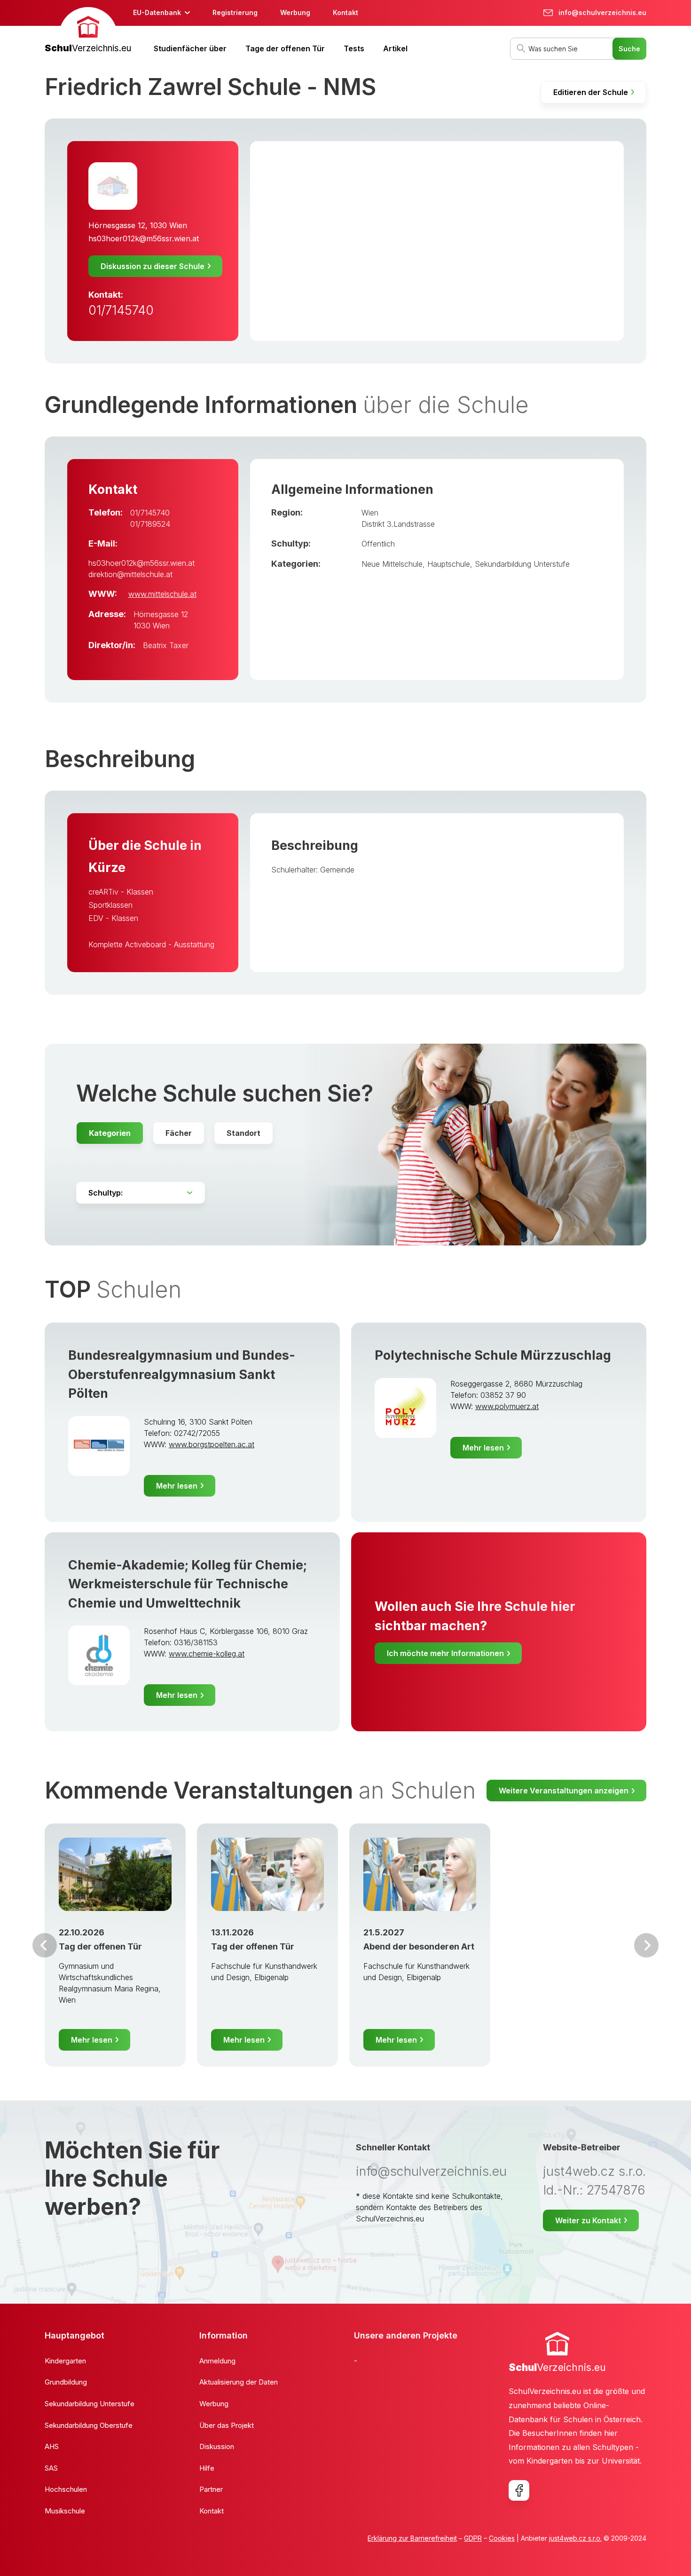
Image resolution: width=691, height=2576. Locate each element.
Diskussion (217, 2446)
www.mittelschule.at (162, 594)
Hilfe (207, 2468)
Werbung (295, 12)
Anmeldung (217, 2361)
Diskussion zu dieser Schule (153, 266)
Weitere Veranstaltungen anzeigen (564, 1791)
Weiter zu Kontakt (588, 2220)
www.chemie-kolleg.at (207, 1654)
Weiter (646, 1945)
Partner (211, 2489)
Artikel (395, 48)
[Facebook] (519, 2490)
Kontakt (345, 12)
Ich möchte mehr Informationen (445, 1653)
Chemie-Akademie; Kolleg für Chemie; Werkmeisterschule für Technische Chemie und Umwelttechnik (188, 1584)
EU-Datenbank (157, 12)
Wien (370, 513)
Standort (243, 1133)
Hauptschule (449, 564)
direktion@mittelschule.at (130, 574)
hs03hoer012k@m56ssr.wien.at (144, 238)
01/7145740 (121, 310)
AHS (52, 2446)
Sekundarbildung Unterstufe (522, 564)
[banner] (88, 31)
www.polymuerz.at (507, 1406)
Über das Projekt (227, 2425)
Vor (45, 1945)
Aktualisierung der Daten (239, 2382)
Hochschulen (66, 2489)
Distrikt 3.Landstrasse (398, 524)
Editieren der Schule (591, 92)
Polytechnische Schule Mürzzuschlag (493, 1355)
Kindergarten (65, 2361)
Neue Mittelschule (392, 564)
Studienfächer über (190, 48)
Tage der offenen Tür (285, 48)
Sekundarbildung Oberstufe (89, 2425)
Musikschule (65, 2511)
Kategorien (110, 1133)
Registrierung (235, 12)
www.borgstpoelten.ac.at (212, 1444)
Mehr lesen (177, 1486)
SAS (51, 2468)
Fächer (179, 1133)
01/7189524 (150, 524)
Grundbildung (66, 2382)
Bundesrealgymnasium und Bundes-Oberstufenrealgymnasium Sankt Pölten (182, 1374)
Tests (354, 48)
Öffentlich (378, 544)
